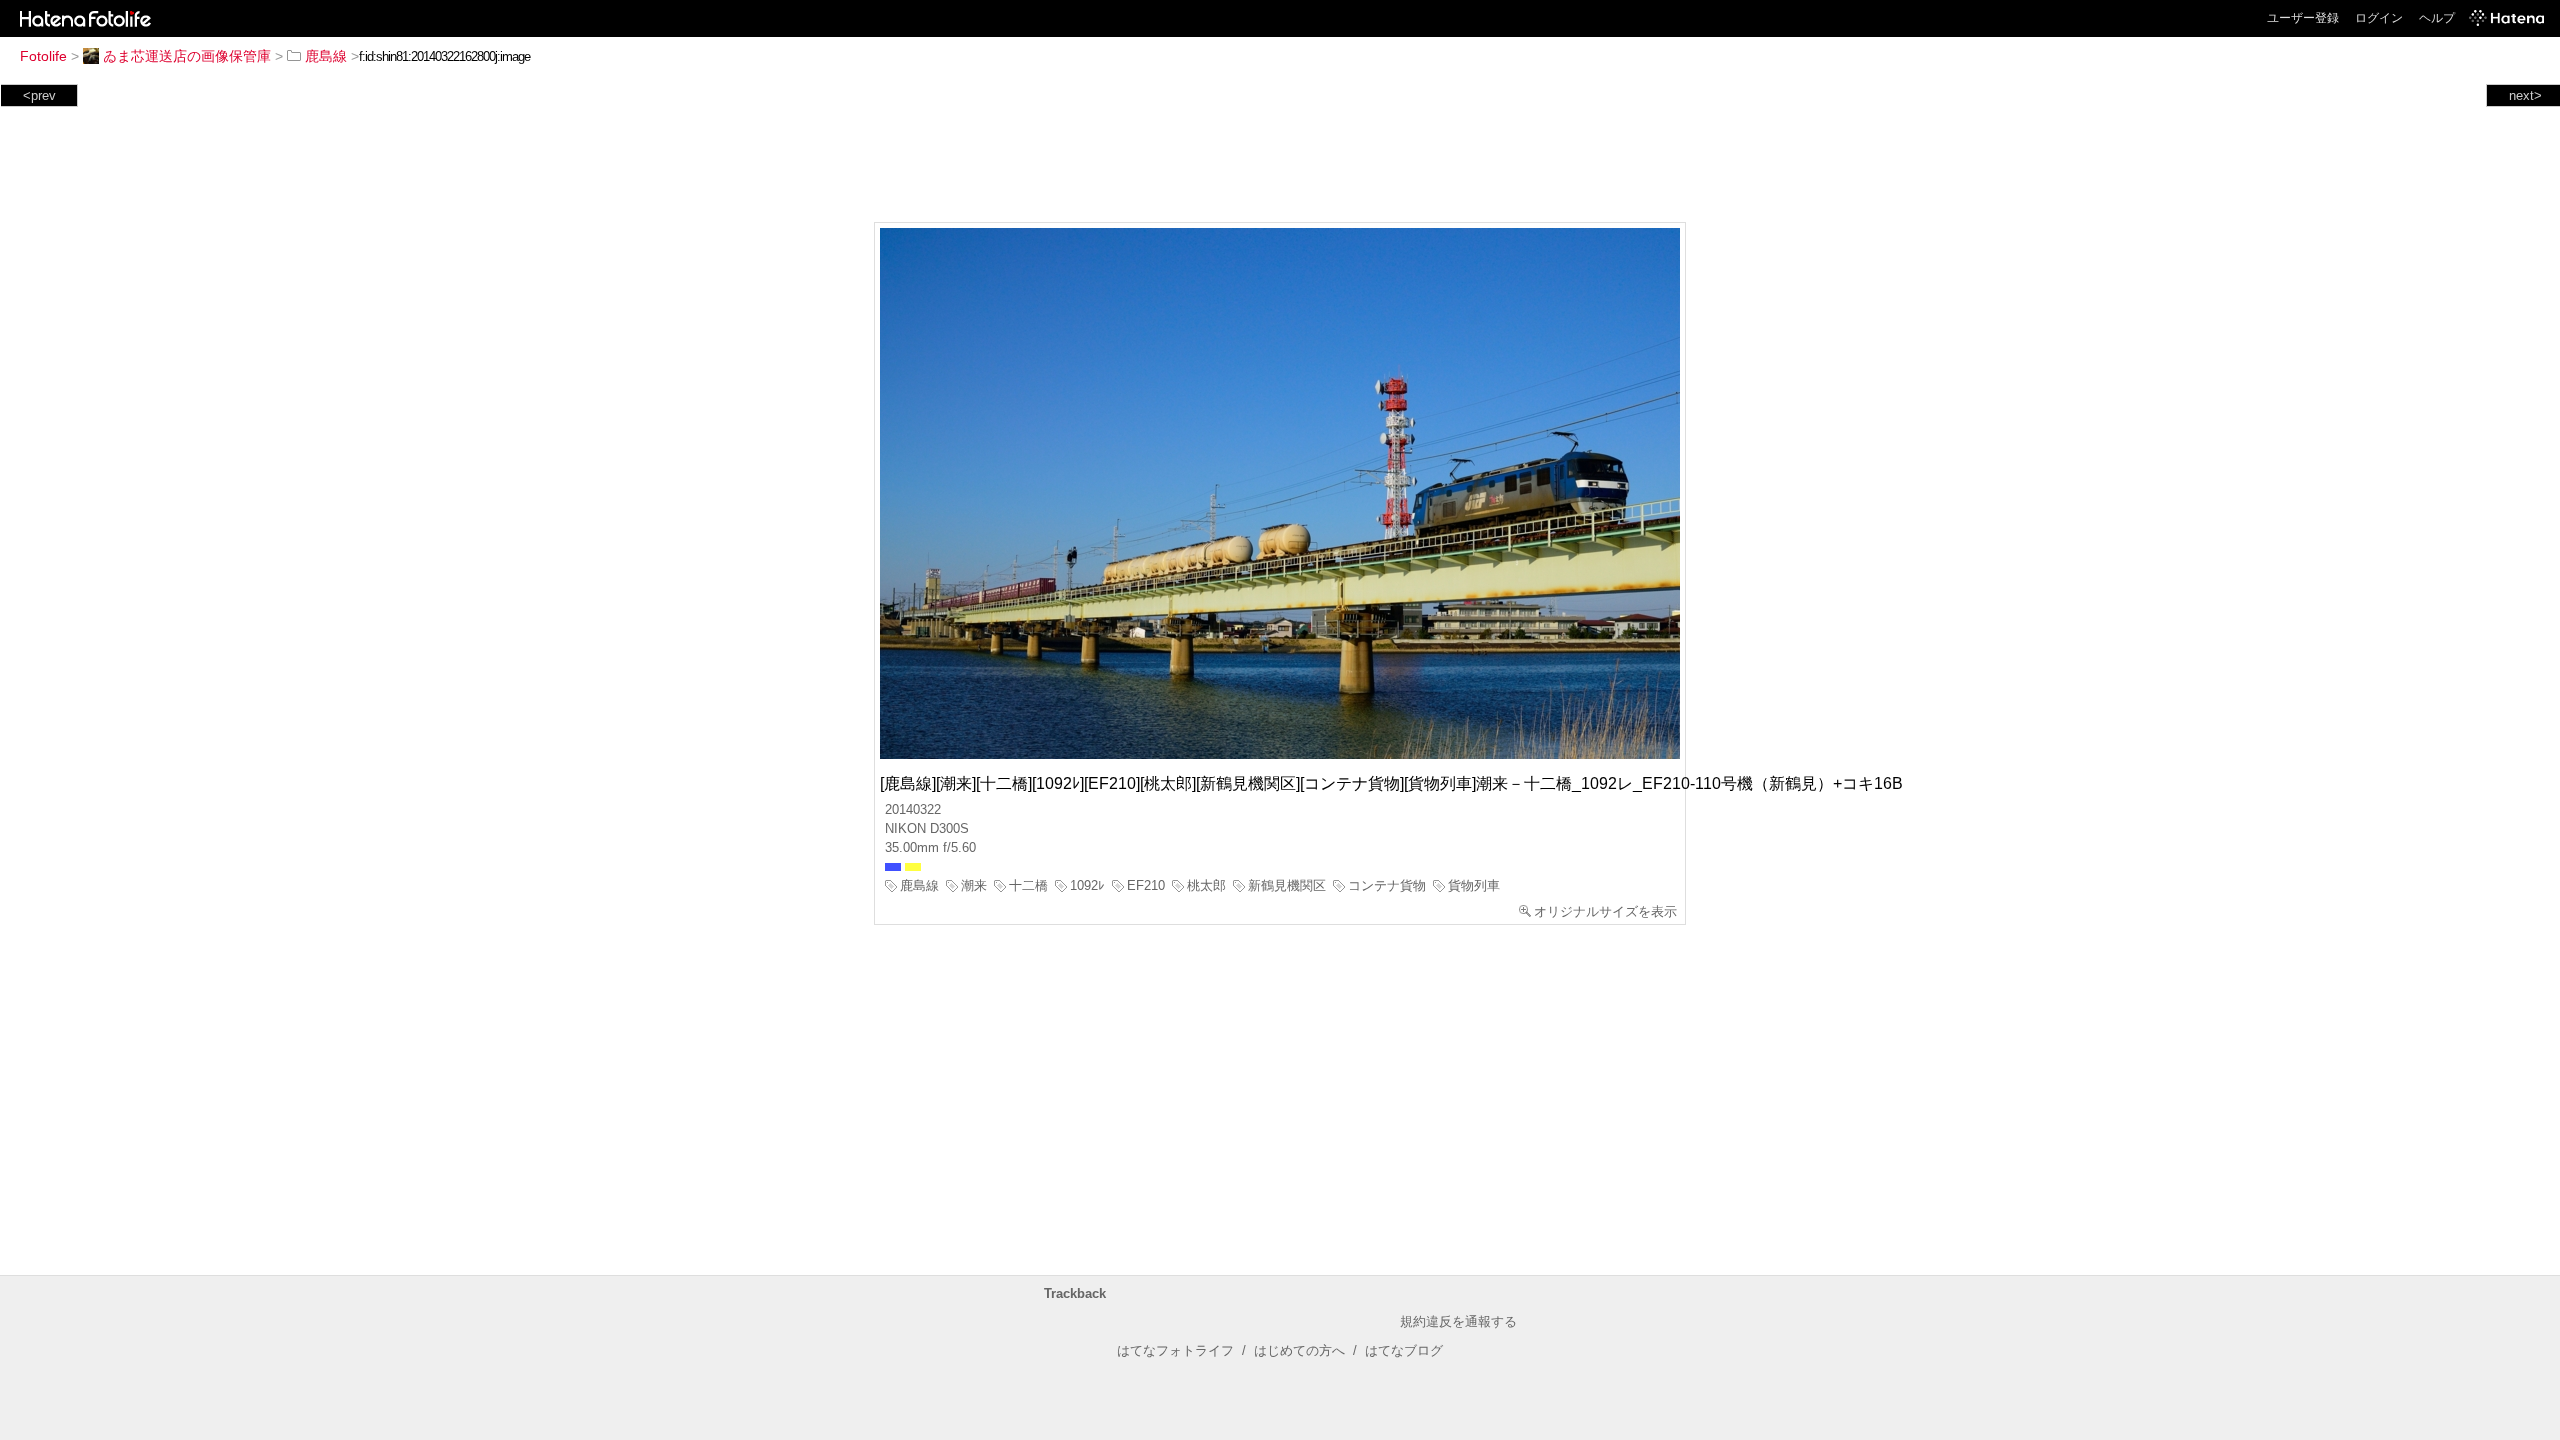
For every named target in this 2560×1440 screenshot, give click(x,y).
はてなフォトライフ (1175, 1350)
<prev (39, 95)
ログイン (2379, 18)
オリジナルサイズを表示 (1605, 911)
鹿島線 (326, 56)
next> (2525, 95)
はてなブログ (1404, 1350)
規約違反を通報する (1458, 1321)
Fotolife (43, 56)
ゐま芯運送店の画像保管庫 (187, 56)
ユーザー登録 (2303, 18)
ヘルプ (2437, 18)
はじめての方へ (1299, 1350)
